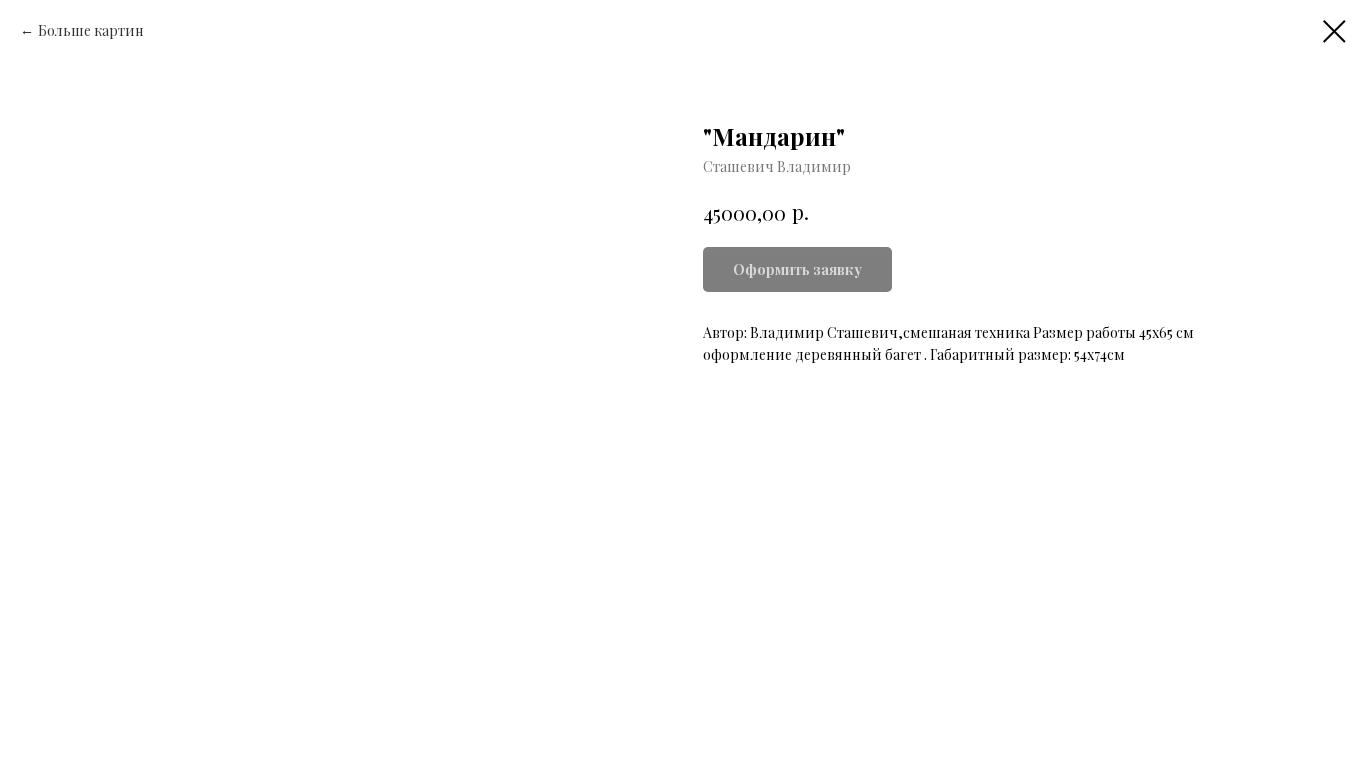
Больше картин (91, 30)
